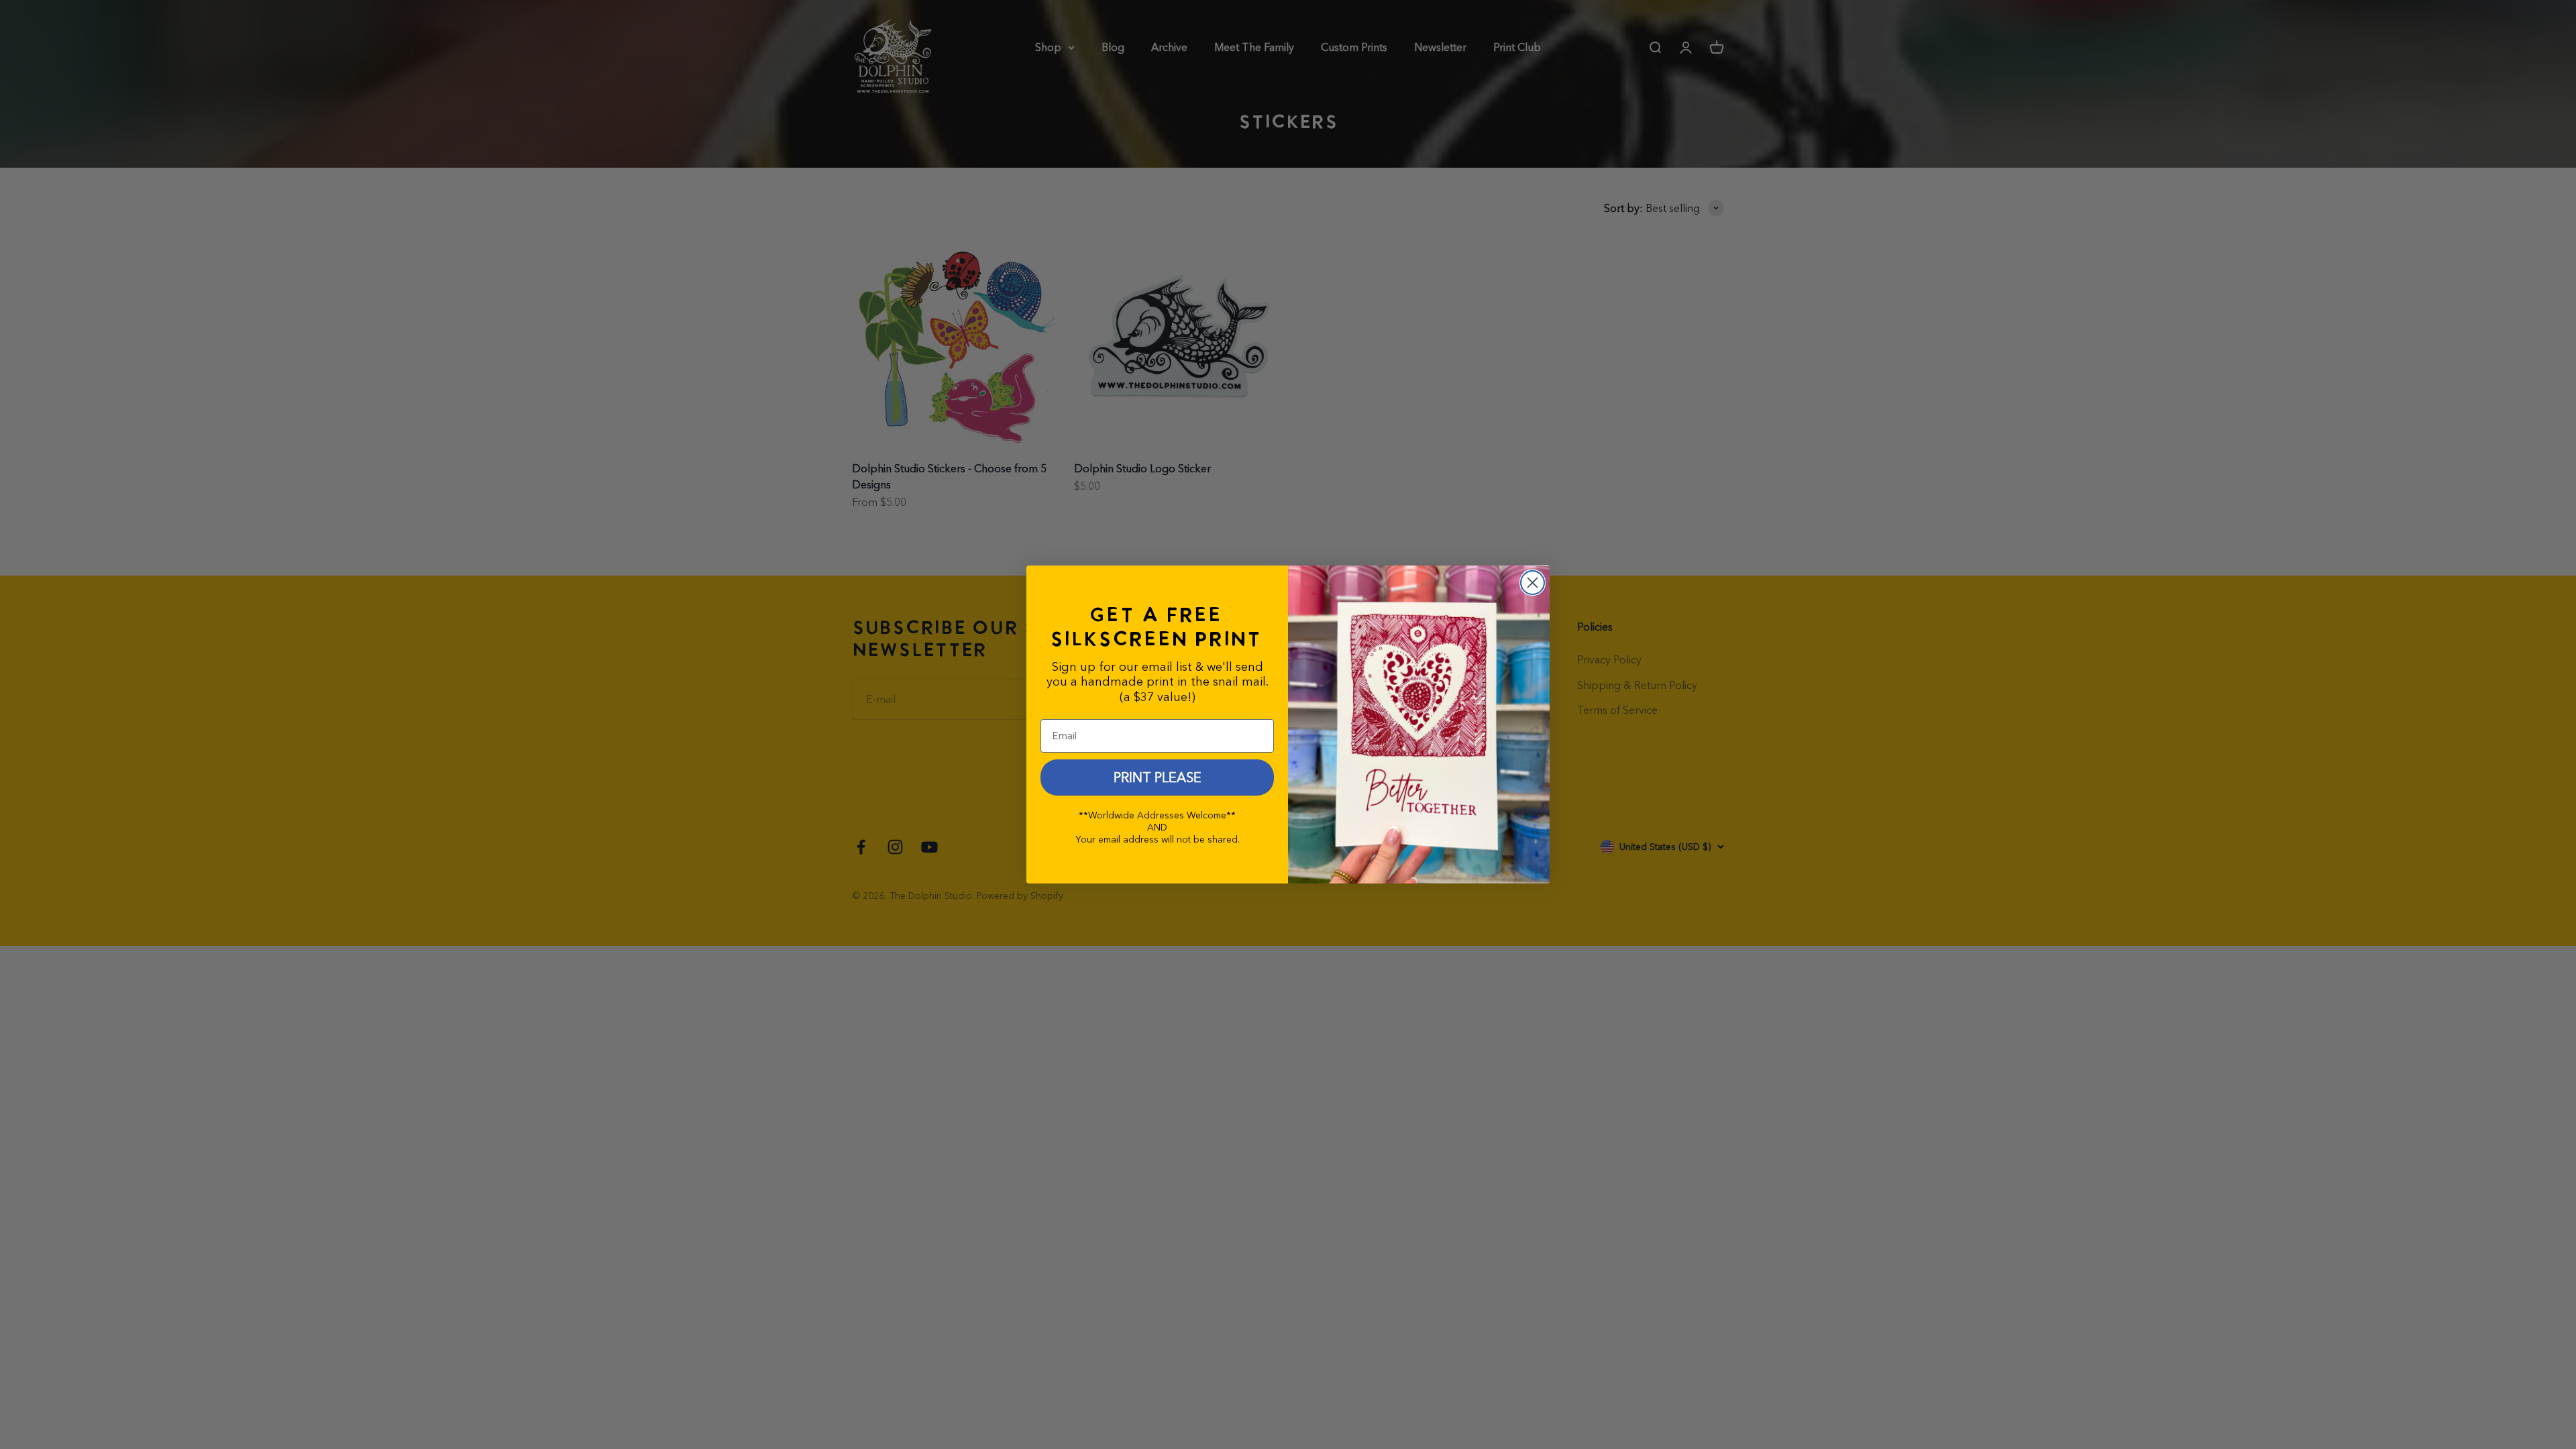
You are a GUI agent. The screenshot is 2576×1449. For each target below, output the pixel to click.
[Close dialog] (1533, 583)
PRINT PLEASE (1158, 777)
